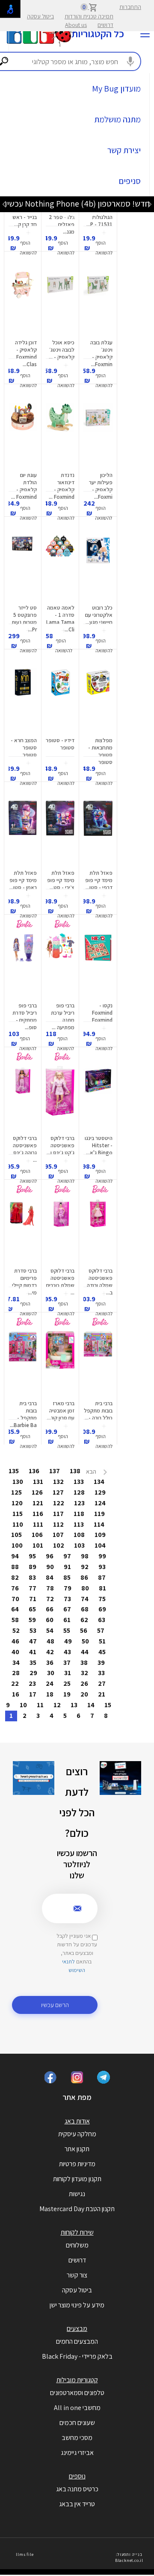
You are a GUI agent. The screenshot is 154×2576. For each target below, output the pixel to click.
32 (84, 1673)
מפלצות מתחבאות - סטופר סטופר (100, 751)
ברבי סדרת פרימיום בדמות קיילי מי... (24, 1282)
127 (58, 1492)
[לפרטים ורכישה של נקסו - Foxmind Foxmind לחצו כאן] (98, 965)
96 (50, 1556)
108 (79, 1535)
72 (50, 1599)
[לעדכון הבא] (4, 204)
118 (79, 1514)
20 (84, 1694)
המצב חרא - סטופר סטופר (24, 748)
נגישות (77, 2194)
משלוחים (77, 2245)
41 (33, 1652)
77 (33, 1588)
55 (67, 1630)
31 (68, 1673)
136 (34, 1471)
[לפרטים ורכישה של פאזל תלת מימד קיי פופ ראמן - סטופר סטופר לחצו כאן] (23, 833)
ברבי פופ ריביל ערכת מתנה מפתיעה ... (63, 1016)
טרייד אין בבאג (77, 2504)
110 (18, 1524)
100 (17, 1545)
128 (79, 1492)
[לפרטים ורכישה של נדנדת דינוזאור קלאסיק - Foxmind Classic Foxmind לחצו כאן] (60, 435)
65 (32, 1609)
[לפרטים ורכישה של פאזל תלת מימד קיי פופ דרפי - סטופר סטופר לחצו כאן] (98, 833)
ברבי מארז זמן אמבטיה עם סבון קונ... (61, 1411)
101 (38, 1545)
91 (67, 1567)
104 (100, 1545)
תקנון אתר (77, 2149)
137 (55, 1471)
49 (68, 1641)
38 (84, 1663)
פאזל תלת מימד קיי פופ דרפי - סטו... (99, 880)
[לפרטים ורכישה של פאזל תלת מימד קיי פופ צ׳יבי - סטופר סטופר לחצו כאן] (60, 833)
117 (58, 1514)
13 (74, 1705)
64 (15, 1609)
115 (18, 1514)
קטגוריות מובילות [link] (77, 2380)
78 (50, 1588)
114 (99, 1524)
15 (108, 1705)
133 (79, 1482)
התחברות (130, 7)
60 (50, 1620)
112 (58, 1524)
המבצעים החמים (77, 2341)
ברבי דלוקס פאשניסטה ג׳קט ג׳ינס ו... (61, 1145)
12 (57, 1705)
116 (38, 1514)
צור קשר (77, 2275)
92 (85, 1567)
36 (50, 1663)
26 (84, 1683)
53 (33, 1630)
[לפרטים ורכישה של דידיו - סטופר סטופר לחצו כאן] (60, 700)
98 (85, 1556)
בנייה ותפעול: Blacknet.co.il (129, 2557)
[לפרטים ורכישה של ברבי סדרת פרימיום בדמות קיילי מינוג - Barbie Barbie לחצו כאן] (23, 1231)
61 (67, 1620)
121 (38, 1503)
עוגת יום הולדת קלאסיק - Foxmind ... (24, 486)
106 (37, 1535)
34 (16, 1663)
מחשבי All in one (77, 2408)
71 (33, 1599)
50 (85, 1641)
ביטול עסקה (40, 16)
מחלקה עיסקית (77, 2134)
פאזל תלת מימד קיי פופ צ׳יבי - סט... (61, 880)
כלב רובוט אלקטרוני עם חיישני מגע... (99, 615)
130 (18, 1482)
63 (102, 1620)
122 (59, 1503)
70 (15, 1599)
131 (38, 1482)
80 (85, 1588)
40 (15, 1652)
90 (50, 1567)
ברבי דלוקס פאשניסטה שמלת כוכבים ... (60, 1282)
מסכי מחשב (77, 2438)
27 (102, 1683)
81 (102, 1588)
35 (33, 1663)
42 (50, 1652)
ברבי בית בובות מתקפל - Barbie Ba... (23, 1414)
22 (15, 1683)
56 (84, 1630)
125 (16, 1492)
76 (15, 1588)
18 (50, 1694)
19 (67, 1694)
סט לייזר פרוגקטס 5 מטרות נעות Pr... (24, 619)
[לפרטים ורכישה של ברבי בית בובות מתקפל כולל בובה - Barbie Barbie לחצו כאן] (98, 1363)
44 (85, 1652)
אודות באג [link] (77, 2121)
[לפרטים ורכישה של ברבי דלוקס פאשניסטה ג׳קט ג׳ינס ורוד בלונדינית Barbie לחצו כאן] (60, 1098)
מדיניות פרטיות (77, 2164)
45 (102, 1652)
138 (75, 1471)
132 (58, 1482)
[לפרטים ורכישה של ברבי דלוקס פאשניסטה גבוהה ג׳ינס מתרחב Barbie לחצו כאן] (23, 1098)
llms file (25, 2554)
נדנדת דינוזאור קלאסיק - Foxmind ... (62, 486)
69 (102, 1609)
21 (102, 1694)
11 (40, 1705)
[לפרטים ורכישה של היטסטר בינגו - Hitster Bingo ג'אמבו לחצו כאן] (98, 1098)
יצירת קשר (124, 150)
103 (79, 1545)
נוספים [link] (77, 2476)
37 (67, 1663)
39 (101, 1663)
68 (85, 1609)
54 (50, 1630)
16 (16, 1694)
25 (67, 1683)
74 (85, 1599)
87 (102, 1577)
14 (91, 1705)
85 (67, 1577)
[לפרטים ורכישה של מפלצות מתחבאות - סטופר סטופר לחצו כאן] (98, 700)
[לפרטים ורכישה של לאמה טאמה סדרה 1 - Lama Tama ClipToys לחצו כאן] (60, 568)
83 (32, 1577)
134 (99, 1482)
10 (23, 1705)
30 (51, 1673)
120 (17, 1503)
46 (15, 1641)
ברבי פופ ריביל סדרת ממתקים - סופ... (25, 1016)
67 (67, 1609)
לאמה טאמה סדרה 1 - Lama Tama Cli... (60, 619)
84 (50, 1577)
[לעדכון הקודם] (150, 204)
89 (33, 1567)
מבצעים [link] (77, 2329)
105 (16, 1535)
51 (102, 1641)
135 (14, 1471)
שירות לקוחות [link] (77, 2232)
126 (37, 1492)
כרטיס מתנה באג (77, 2489)
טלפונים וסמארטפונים (77, 2393)
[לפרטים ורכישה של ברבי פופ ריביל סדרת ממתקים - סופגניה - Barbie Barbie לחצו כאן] (23, 965)
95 (32, 1556)
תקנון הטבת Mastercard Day (77, 2209)
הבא (92, 1472)
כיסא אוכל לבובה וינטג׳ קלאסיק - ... (62, 350)
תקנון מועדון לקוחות (77, 2179)
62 (84, 1620)
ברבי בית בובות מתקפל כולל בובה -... (98, 1411)
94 (15, 1556)
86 (84, 1577)
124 (100, 1503)
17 (33, 1694)
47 (33, 1641)
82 (15, 1577)
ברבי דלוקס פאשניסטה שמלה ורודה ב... (100, 1282)
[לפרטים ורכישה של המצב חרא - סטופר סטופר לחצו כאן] (23, 700)
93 (102, 1567)
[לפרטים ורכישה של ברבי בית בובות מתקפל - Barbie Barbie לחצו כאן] (23, 1363)
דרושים (105, 25)
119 (99, 1514)
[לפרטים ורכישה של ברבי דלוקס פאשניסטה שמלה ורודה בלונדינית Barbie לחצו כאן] (98, 1231)
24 (50, 1683)
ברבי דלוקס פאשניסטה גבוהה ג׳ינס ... (25, 1149)
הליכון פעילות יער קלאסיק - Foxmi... (101, 486)
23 (32, 1683)
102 (59, 1545)
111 (38, 1524)
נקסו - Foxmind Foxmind (102, 1013)
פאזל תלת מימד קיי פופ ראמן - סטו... (23, 880)
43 (67, 1652)
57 (101, 1630)
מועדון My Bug (116, 89)
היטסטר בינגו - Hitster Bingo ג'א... (99, 1145)
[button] (104, 243)
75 (102, 1599)
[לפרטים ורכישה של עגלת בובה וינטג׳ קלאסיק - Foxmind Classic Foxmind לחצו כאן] (98, 302)
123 (79, 1503)
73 (67, 1599)
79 (68, 1588)
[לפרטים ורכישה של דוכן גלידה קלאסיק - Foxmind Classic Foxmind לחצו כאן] (23, 302)
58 (15, 1620)
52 (16, 1630)
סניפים (130, 181)
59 (32, 1620)
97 (67, 1556)
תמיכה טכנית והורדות (89, 16)
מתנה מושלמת (117, 119)
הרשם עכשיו (55, 2005)
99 (102, 1556)
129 (100, 1492)
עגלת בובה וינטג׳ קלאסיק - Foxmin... (101, 353)
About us (76, 25)
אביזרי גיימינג (77, 2453)
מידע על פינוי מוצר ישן (77, 2305)
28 (16, 1673)
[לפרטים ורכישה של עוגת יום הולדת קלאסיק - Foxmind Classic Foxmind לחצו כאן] (23, 435)
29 (33, 1673)
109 (100, 1535)
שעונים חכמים (77, 2423)
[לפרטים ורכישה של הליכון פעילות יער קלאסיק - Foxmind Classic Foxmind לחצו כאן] (98, 435)
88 (15, 1567)
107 (58, 1535)
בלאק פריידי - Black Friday (77, 2356)
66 (50, 1609)
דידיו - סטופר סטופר (60, 744)
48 (50, 1641)
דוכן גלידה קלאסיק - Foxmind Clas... (26, 353)
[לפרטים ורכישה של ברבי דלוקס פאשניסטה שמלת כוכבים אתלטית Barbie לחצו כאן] (60, 1231)
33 (101, 1673)
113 (79, 1524)
